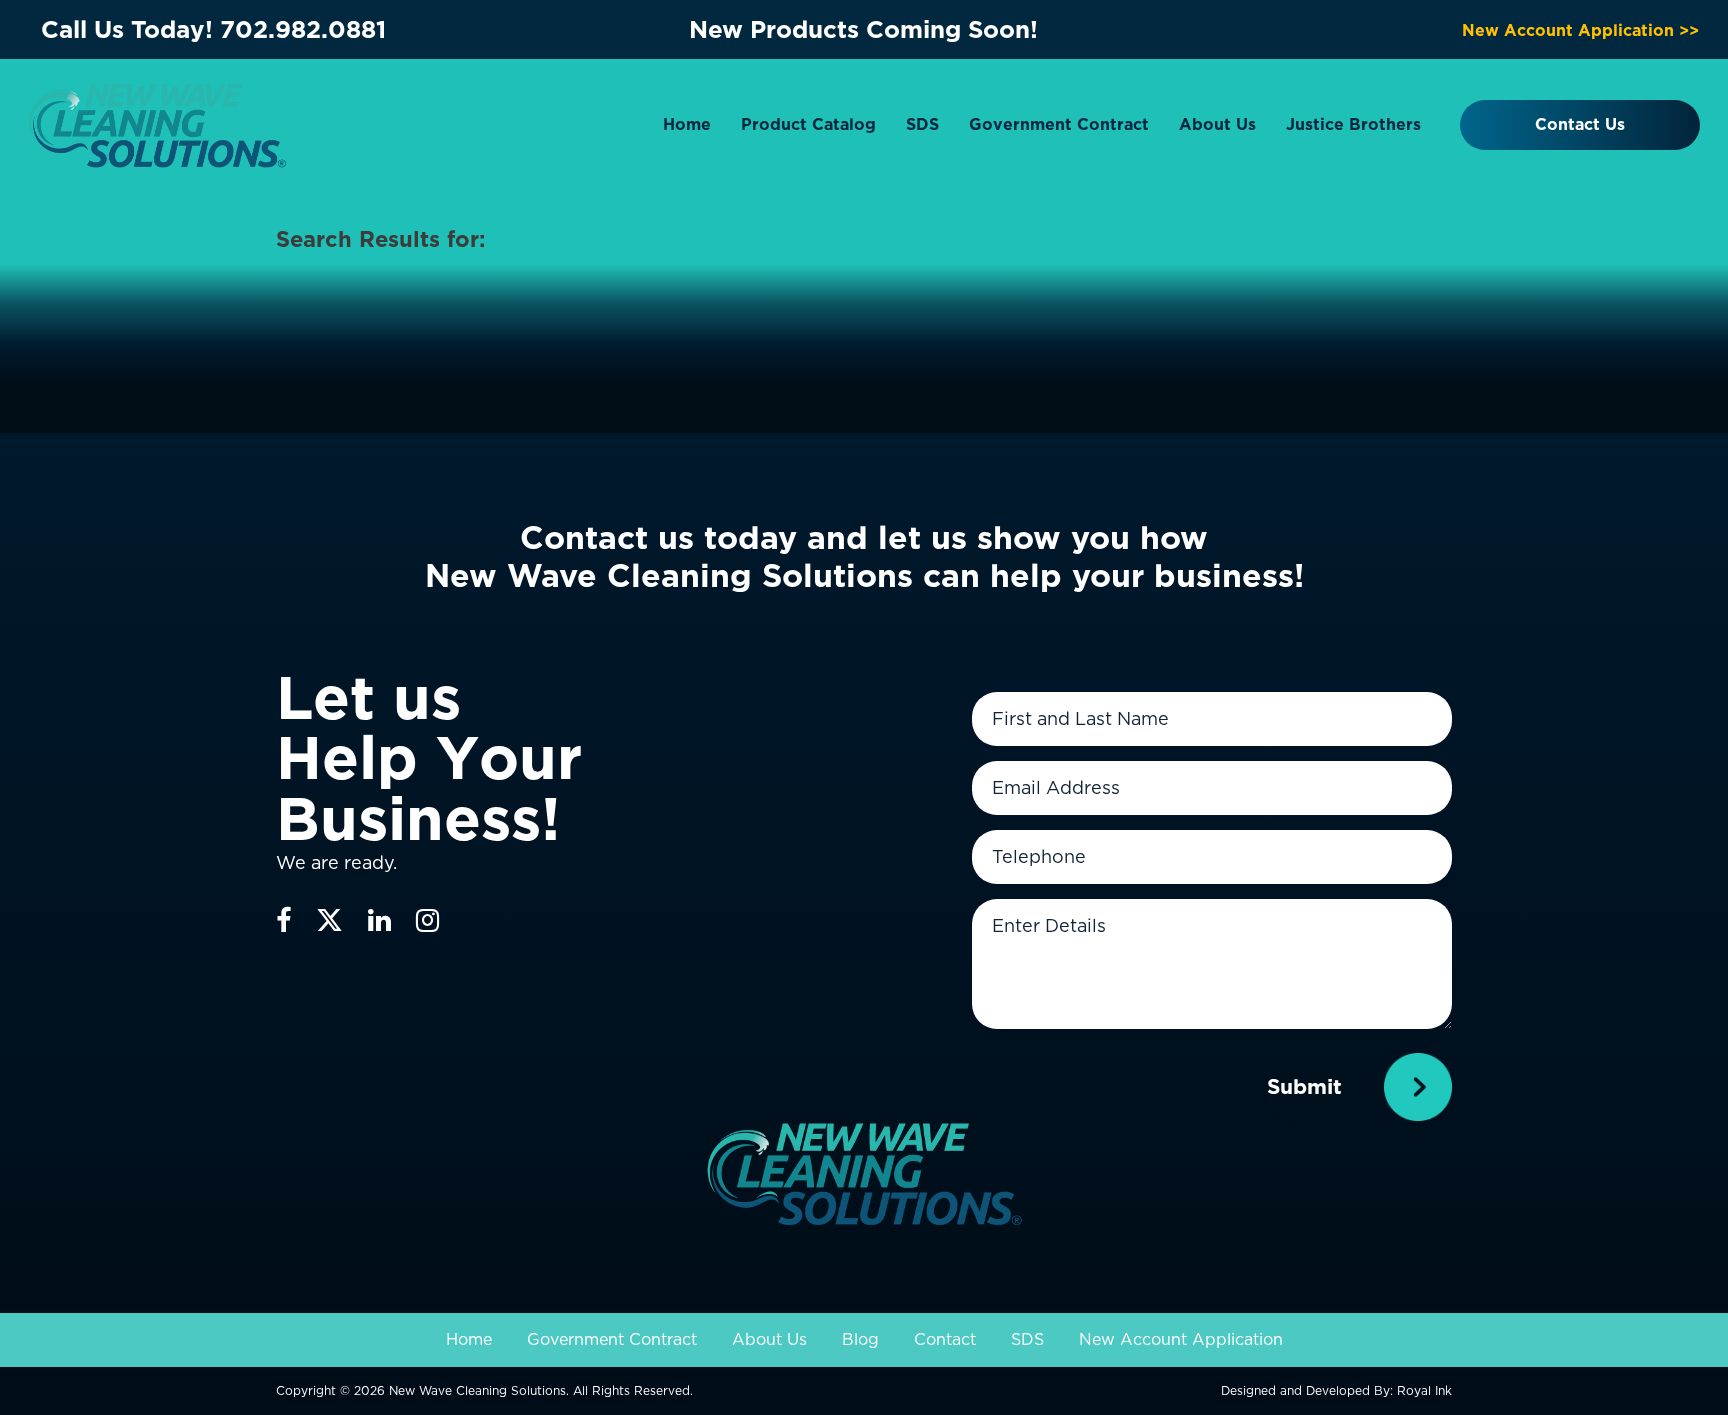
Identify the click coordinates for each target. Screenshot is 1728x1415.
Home (687, 124)
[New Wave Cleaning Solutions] (157, 123)
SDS (922, 124)
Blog (860, 1339)
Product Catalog (808, 124)
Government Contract (1059, 124)
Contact (945, 1339)
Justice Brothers (1353, 124)
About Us (1217, 124)
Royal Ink (1424, 1390)
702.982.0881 (303, 29)
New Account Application (1181, 1339)
